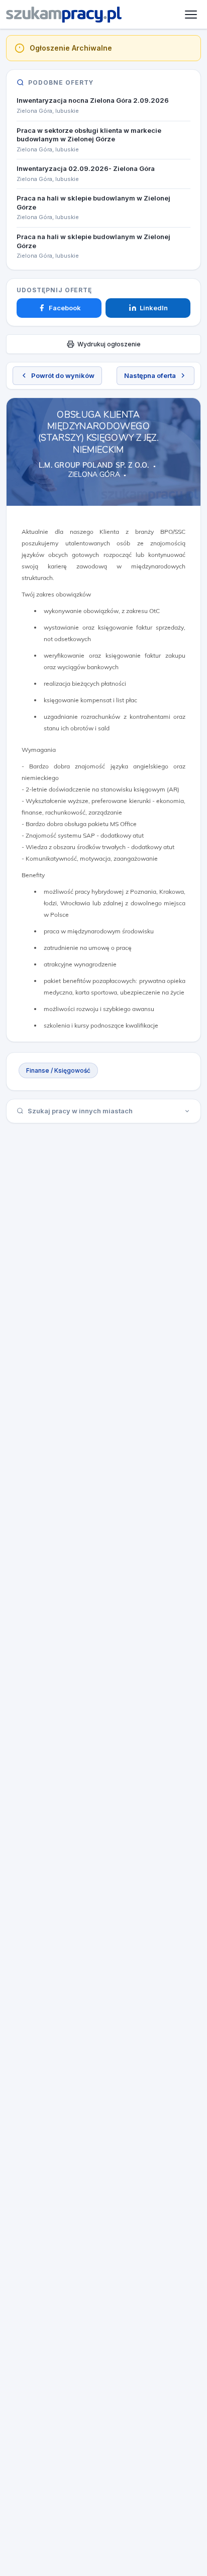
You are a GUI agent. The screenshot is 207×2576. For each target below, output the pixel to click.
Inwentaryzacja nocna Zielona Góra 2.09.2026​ (93, 100)
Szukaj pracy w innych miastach (80, 1111)
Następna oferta (150, 375)
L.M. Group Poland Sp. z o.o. (94, 465)
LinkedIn (154, 308)
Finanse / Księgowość (58, 1070)
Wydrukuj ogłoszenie (109, 344)
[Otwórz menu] (191, 15)
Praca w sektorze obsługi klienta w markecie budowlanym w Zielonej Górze (89, 135)
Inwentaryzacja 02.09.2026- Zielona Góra (86, 168)
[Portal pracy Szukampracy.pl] (64, 15)
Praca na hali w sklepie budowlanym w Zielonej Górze (93, 203)
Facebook (65, 308)
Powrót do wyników (63, 375)
